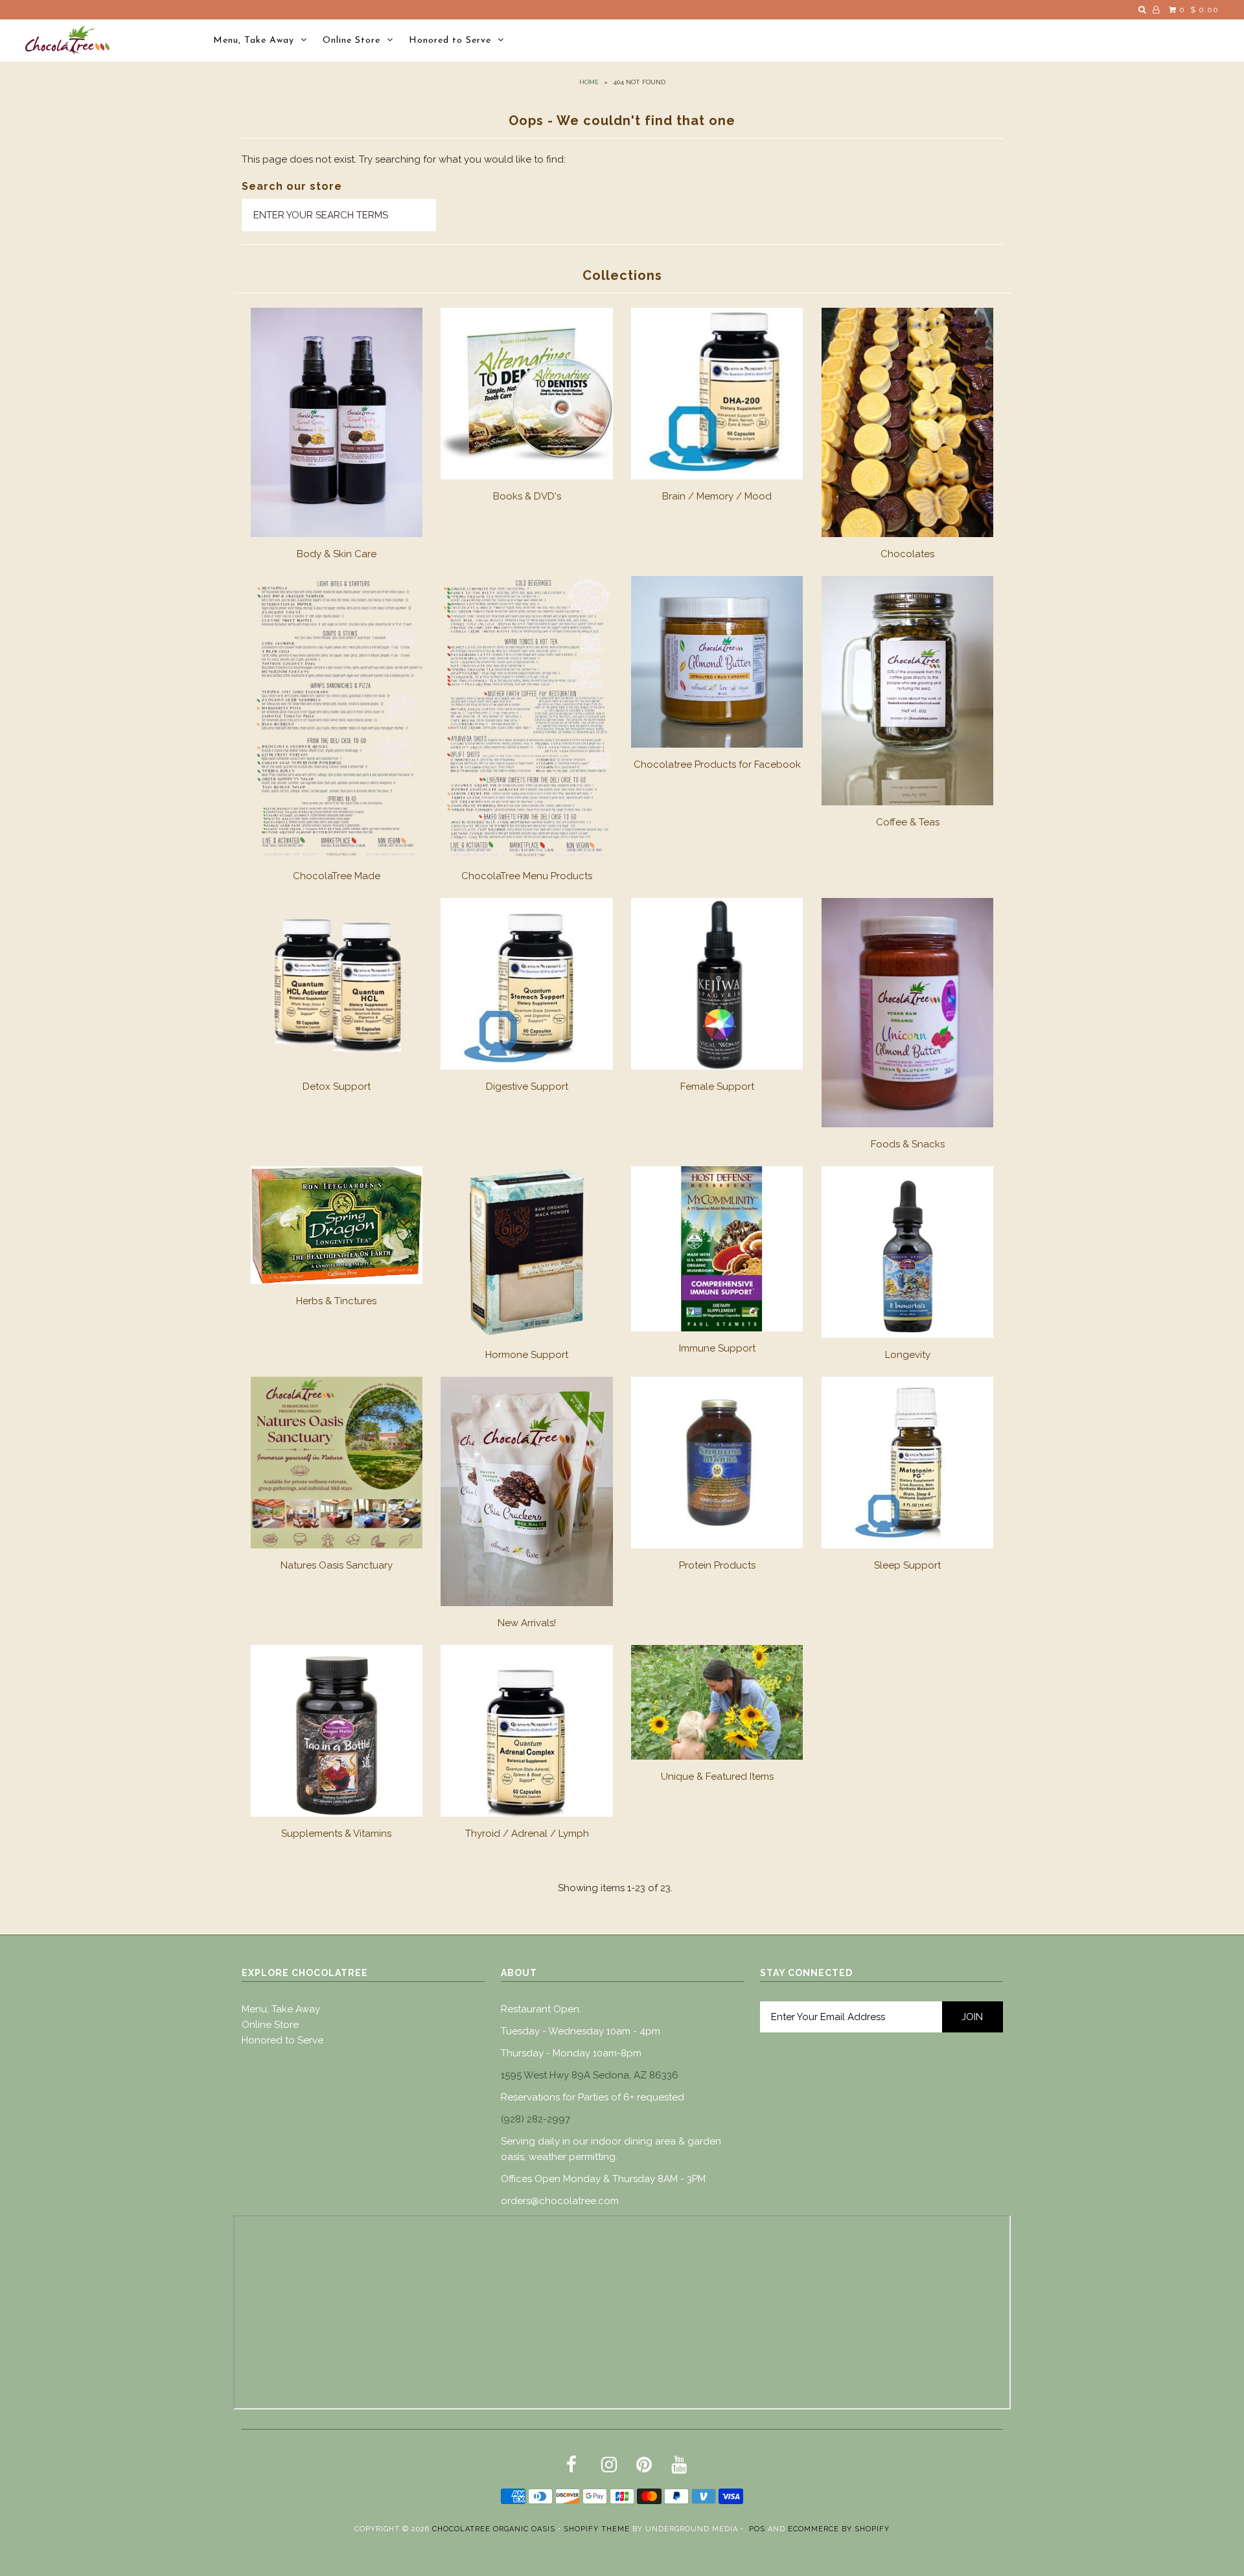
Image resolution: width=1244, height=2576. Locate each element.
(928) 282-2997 (536, 2119)
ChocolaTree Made (337, 876)
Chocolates (907, 554)
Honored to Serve (450, 40)
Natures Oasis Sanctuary (337, 1565)
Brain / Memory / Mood (717, 496)
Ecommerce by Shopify (839, 2529)
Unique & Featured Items (717, 1777)
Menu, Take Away (254, 40)
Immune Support (717, 1348)
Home (589, 82)
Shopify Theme (597, 2529)
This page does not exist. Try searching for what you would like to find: (404, 159)
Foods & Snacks (908, 1144)
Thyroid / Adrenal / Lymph (527, 1834)
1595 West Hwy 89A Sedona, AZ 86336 (590, 2075)
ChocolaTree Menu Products (527, 876)
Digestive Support (527, 1087)
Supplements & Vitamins (336, 1834)
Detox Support (337, 1087)
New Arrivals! (527, 1623)
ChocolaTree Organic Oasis (494, 2529)
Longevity (908, 1355)
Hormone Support (527, 1355)
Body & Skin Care (337, 554)
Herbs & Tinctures (336, 1301)
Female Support (717, 1087)
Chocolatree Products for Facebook (717, 765)
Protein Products (717, 1565)
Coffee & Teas (908, 822)
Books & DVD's (527, 496)
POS (757, 2529)
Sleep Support (907, 1565)
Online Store (351, 40)
